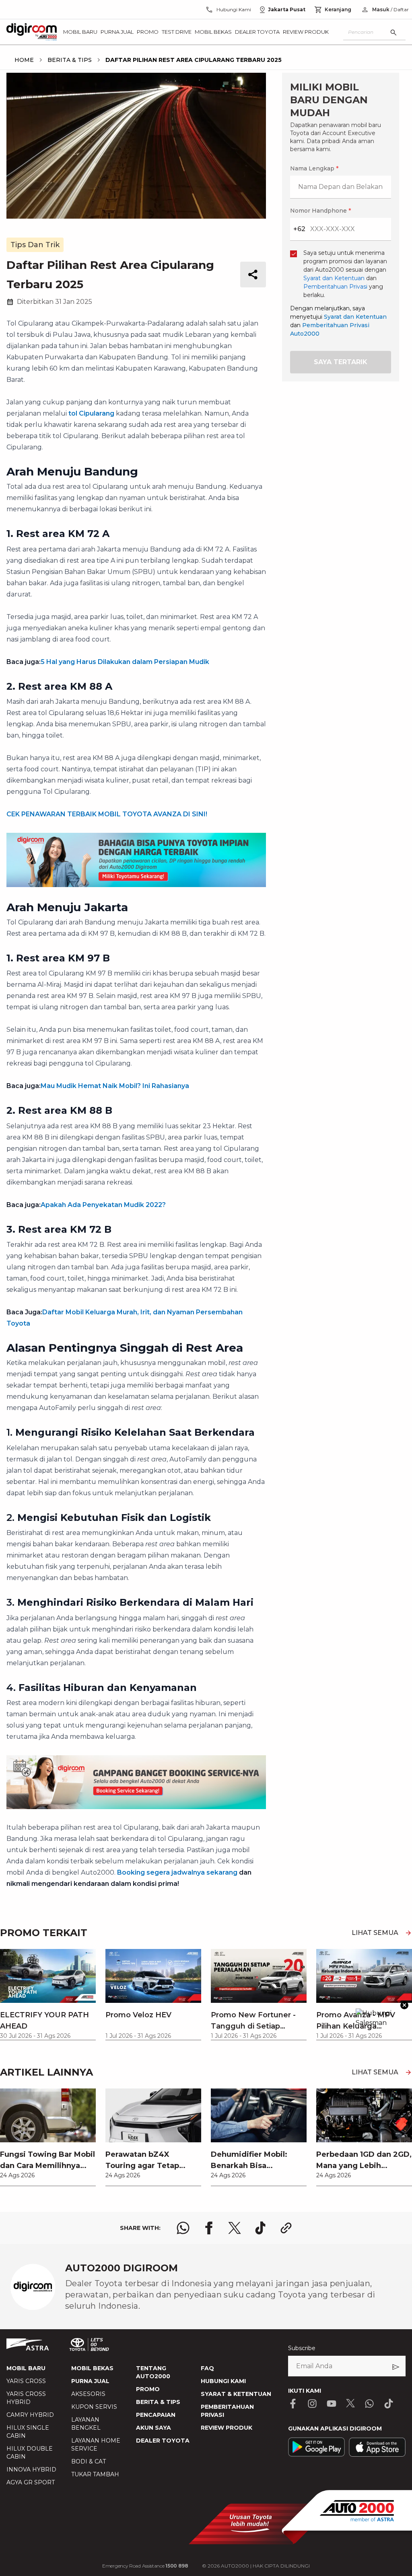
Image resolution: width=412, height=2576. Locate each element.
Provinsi (101, 1189)
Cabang (100, 1273)
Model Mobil (107, 1315)
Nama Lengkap (111, 1140)
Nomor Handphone (239, 1140)
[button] (206, 1096)
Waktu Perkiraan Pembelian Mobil (139, 1357)
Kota (96, 1231)
